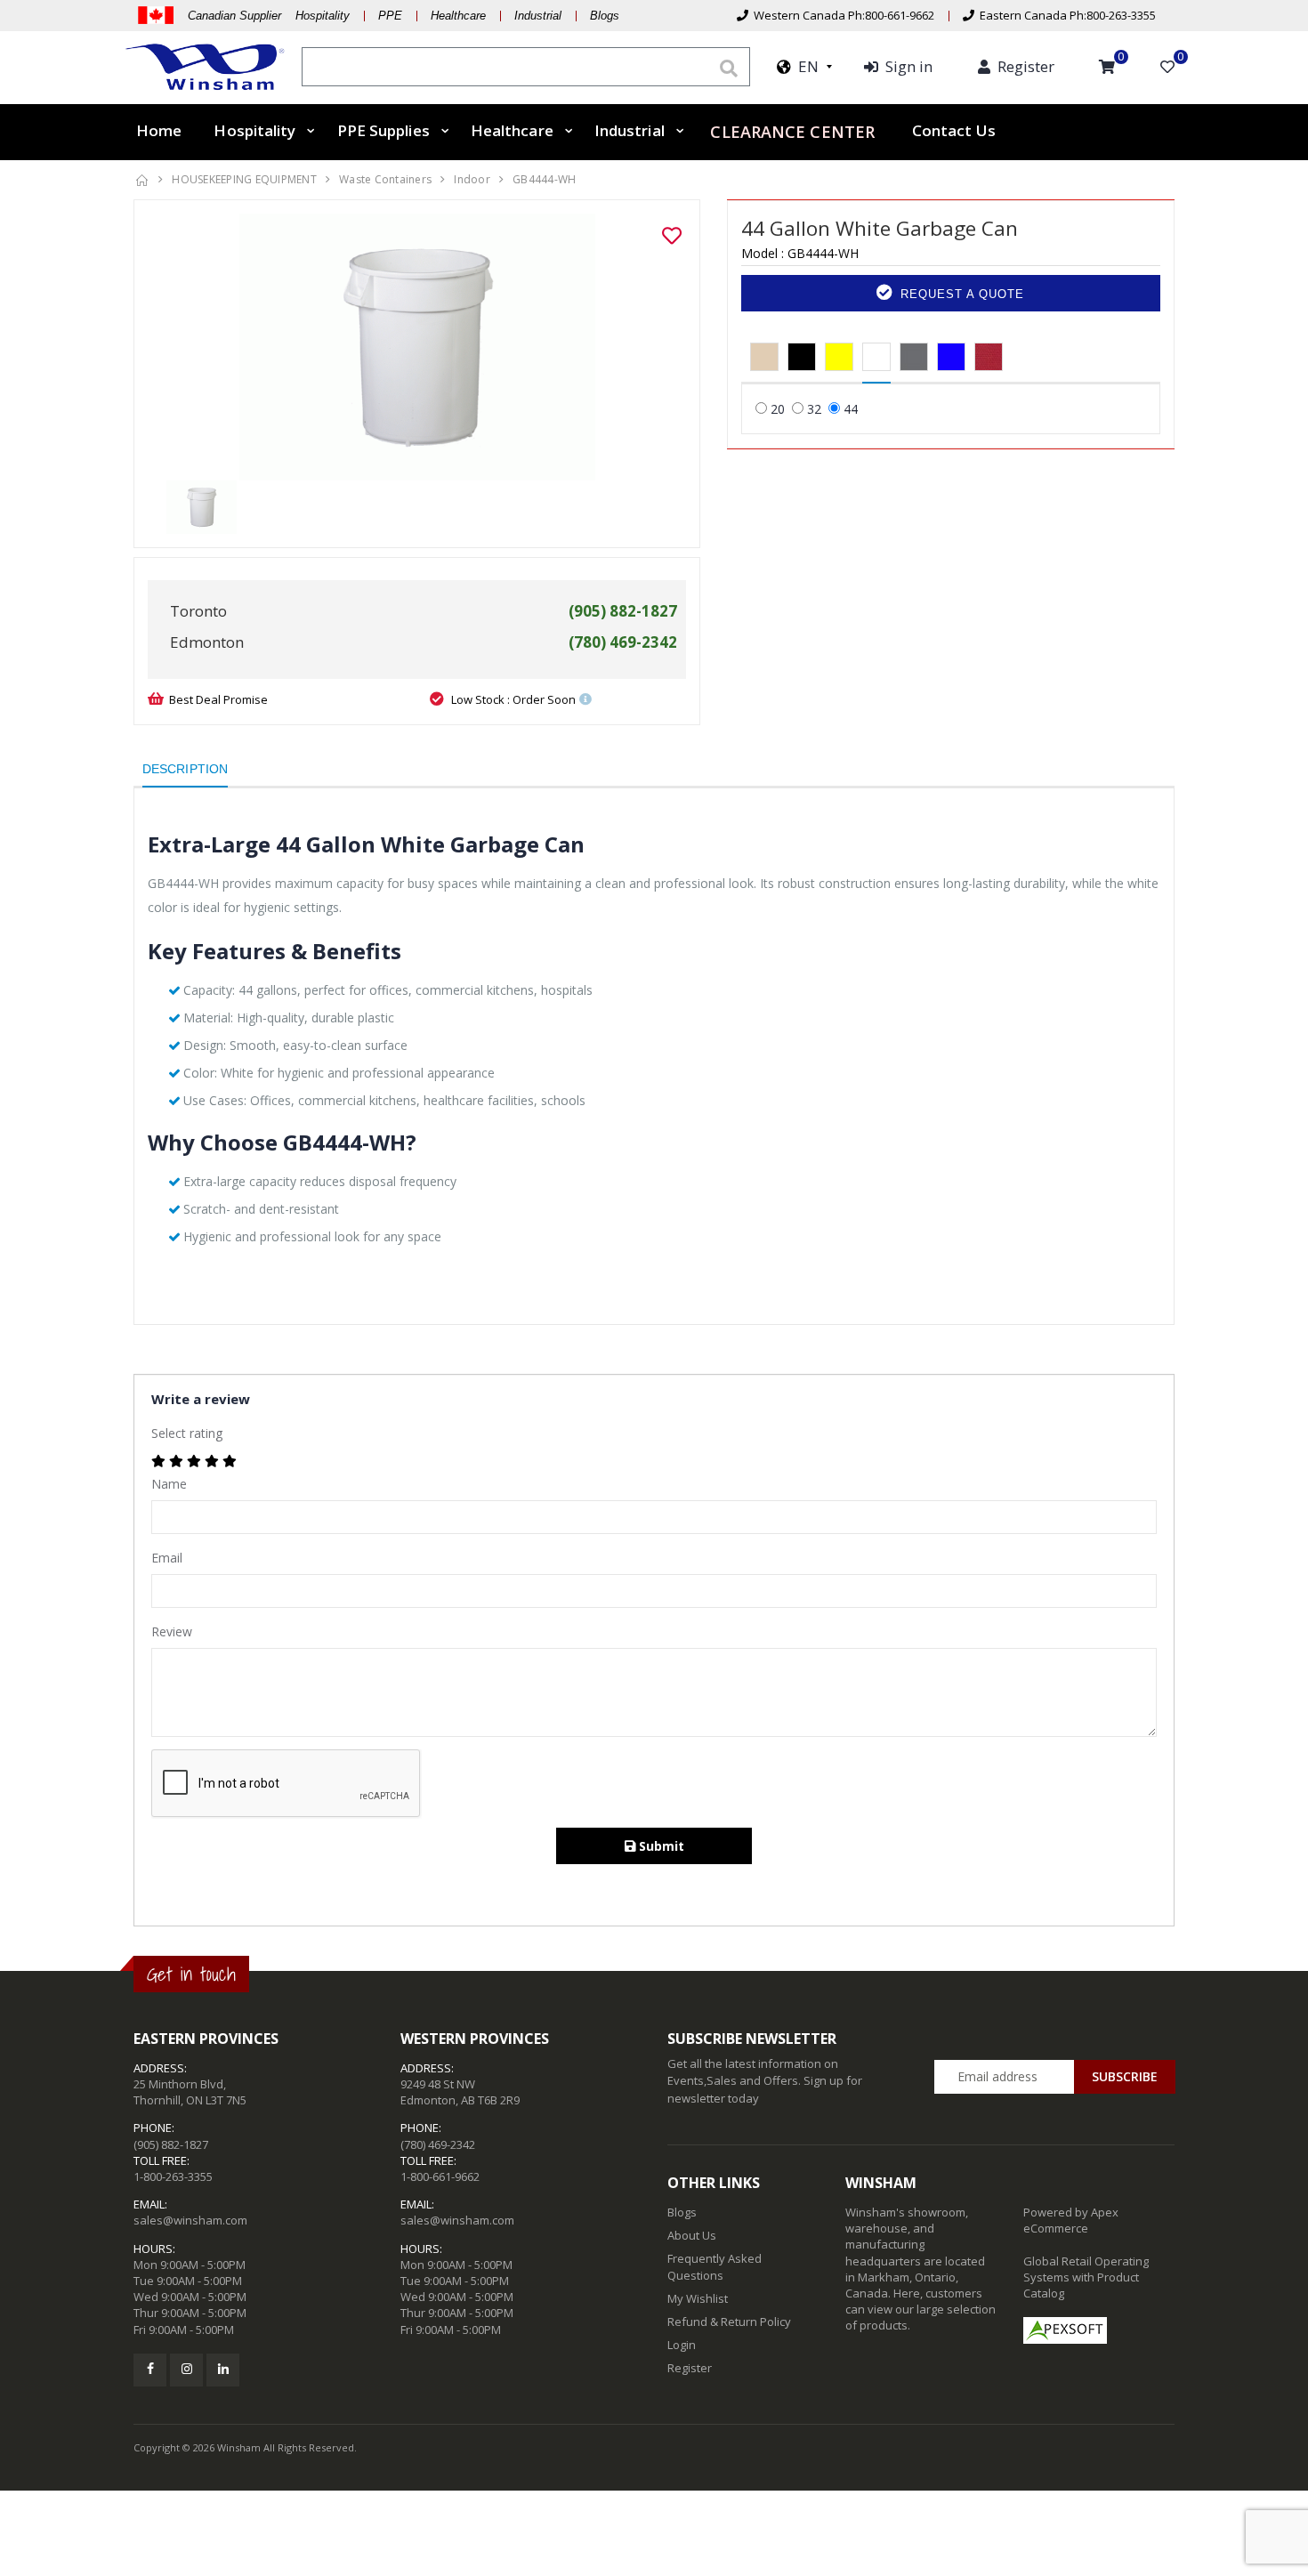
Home (159, 130)
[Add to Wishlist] (672, 236)
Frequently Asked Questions (715, 2266)
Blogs (605, 16)
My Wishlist (698, 2298)
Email (167, 1558)
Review (172, 1631)
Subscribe (1125, 2076)
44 (851, 409)
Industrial (538, 16)
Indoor (472, 179)
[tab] (764, 358)
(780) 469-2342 (438, 2144)
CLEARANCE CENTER (792, 131)
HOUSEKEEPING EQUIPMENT (244, 179)
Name (169, 1484)
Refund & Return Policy (729, 2322)
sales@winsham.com (190, 2220)
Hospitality (254, 130)
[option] (417, 347)
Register (690, 2368)
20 (778, 409)
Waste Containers (385, 179)
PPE (390, 16)
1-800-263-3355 (173, 2176)
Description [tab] (185, 769)
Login (682, 2345)
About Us (692, 2235)
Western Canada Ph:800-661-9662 (841, 15)
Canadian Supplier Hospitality (269, 16)
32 (814, 409)
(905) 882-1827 (171, 2144)
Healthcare (458, 16)
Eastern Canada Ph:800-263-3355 (1065, 15)
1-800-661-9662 (440, 2176)
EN (805, 66)
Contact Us (954, 130)
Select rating (187, 1433)
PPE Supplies (384, 130)
